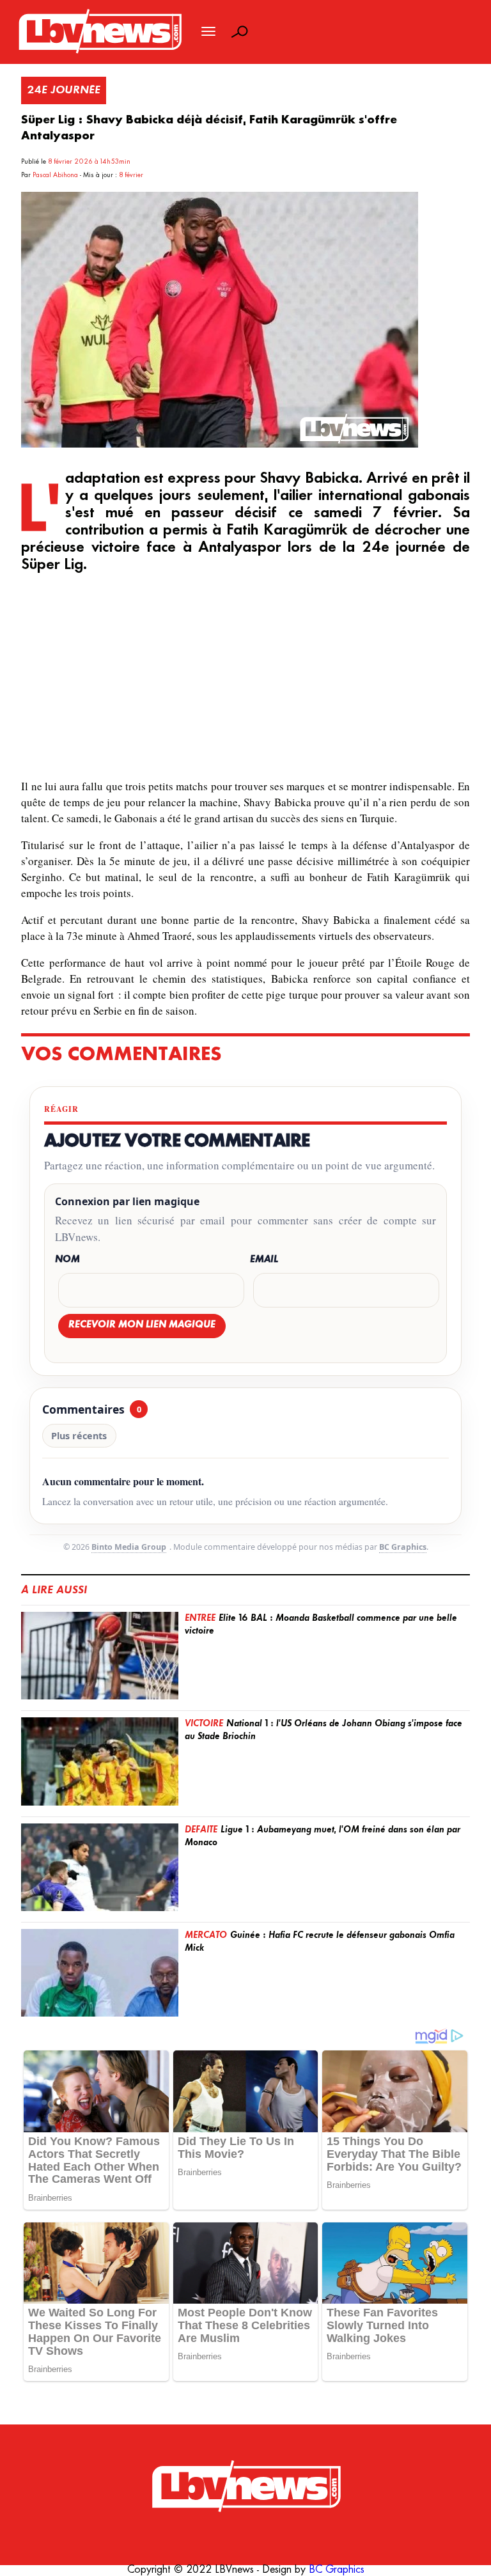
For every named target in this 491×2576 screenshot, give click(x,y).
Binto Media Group (129, 1547)
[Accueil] (245, 2487)
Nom (67, 1260)
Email (264, 1260)
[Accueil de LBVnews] (99, 52)
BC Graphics (403, 1547)
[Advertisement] (246, 678)
